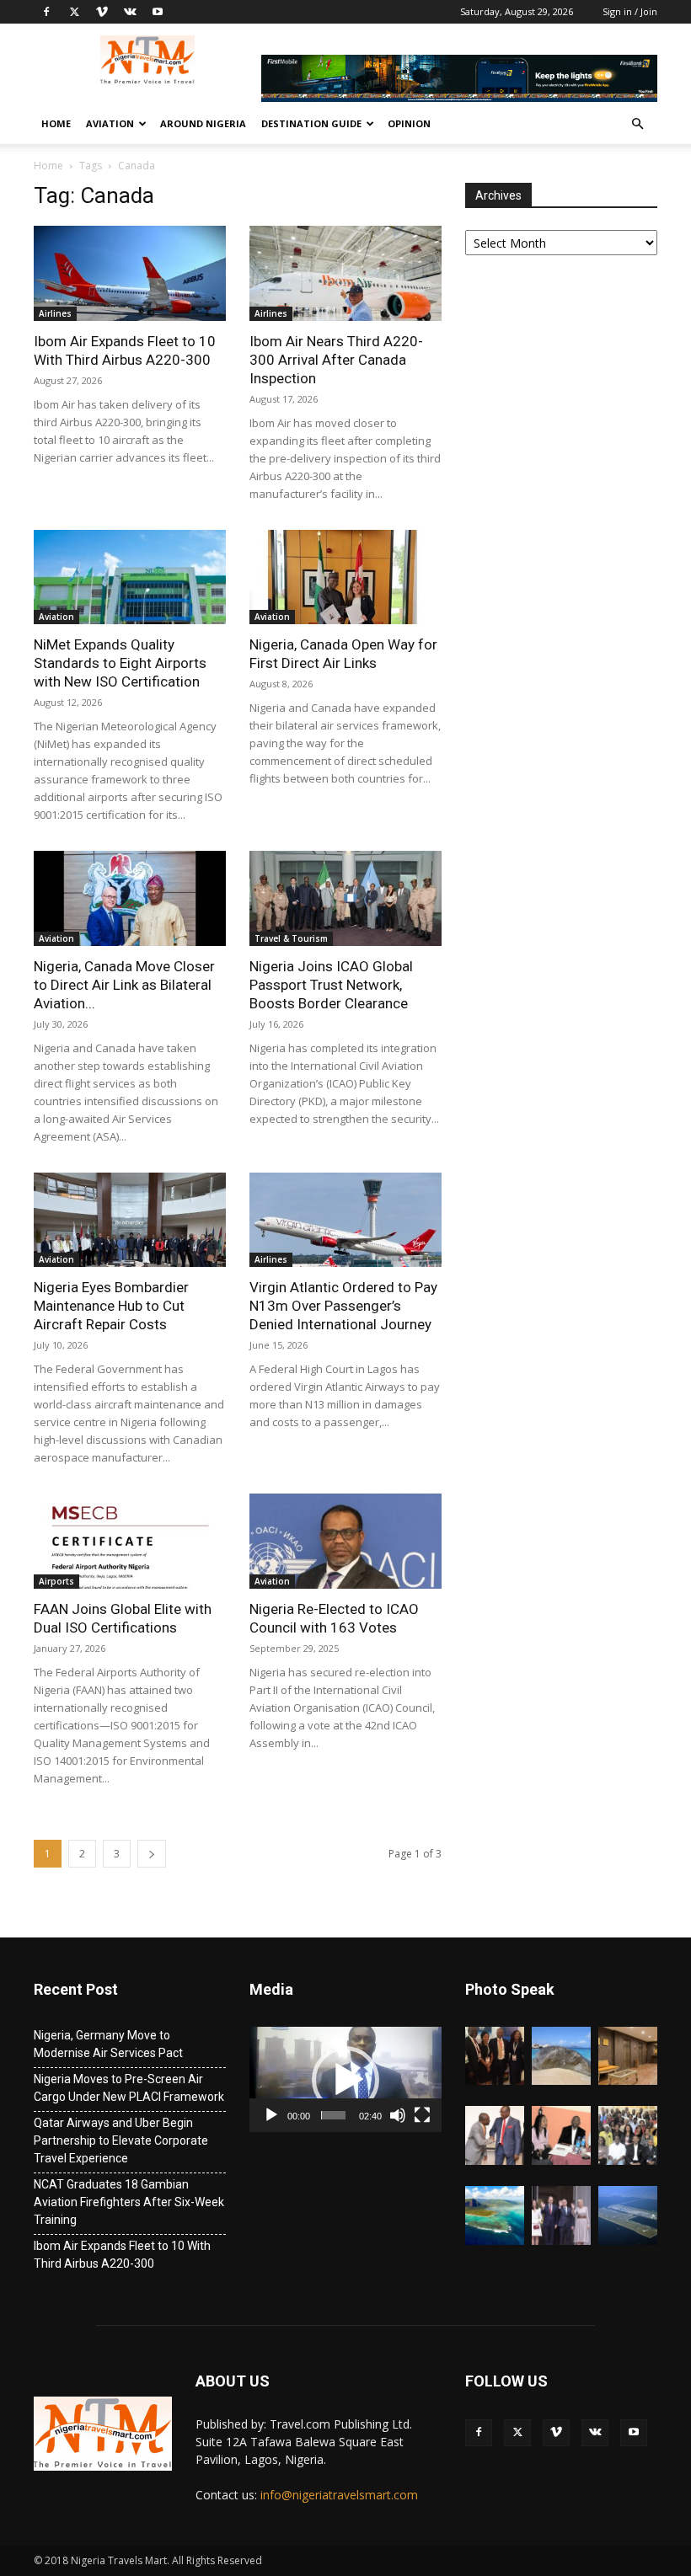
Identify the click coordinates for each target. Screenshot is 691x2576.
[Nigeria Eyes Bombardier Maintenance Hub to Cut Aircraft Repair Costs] (130, 1220)
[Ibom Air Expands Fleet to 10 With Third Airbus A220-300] (130, 273)
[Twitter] (74, 12)
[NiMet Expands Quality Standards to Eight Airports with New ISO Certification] (130, 577)
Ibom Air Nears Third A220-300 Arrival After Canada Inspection (336, 360)
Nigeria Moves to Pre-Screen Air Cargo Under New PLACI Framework (129, 2088)
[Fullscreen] (422, 2115)
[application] (345, 2079)
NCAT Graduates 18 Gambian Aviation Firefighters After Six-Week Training (129, 2202)
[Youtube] (158, 12)
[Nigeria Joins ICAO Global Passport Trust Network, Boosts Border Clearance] (345, 898)
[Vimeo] (102, 12)
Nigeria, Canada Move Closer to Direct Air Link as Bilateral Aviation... (124, 985)
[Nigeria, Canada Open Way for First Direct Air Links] (345, 577)
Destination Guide (311, 123)
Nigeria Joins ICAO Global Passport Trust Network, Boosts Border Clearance (331, 985)
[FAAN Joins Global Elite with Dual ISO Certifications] (130, 1541)
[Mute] (398, 2115)
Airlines (55, 313)
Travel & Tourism (291, 938)
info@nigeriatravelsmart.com (339, 2495)
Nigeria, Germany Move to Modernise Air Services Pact (108, 2044)
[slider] (333, 2115)
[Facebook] (46, 12)
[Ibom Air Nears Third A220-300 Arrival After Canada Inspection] (345, 273)
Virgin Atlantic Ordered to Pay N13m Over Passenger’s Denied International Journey (343, 1306)
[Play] (271, 2115)
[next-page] (152, 1854)
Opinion (409, 123)
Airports (56, 1581)
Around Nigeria (203, 123)
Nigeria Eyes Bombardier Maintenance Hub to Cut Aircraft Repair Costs (111, 1306)
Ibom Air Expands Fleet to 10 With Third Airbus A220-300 (122, 2255)
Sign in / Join (630, 11)
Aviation (110, 123)
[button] (637, 124)
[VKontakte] (130, 12)
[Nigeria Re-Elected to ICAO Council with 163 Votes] (345, 1541)
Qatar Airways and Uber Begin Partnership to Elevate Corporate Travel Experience (121, 2140)
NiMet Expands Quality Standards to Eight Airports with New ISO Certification (120, 663)
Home (56, 123)
